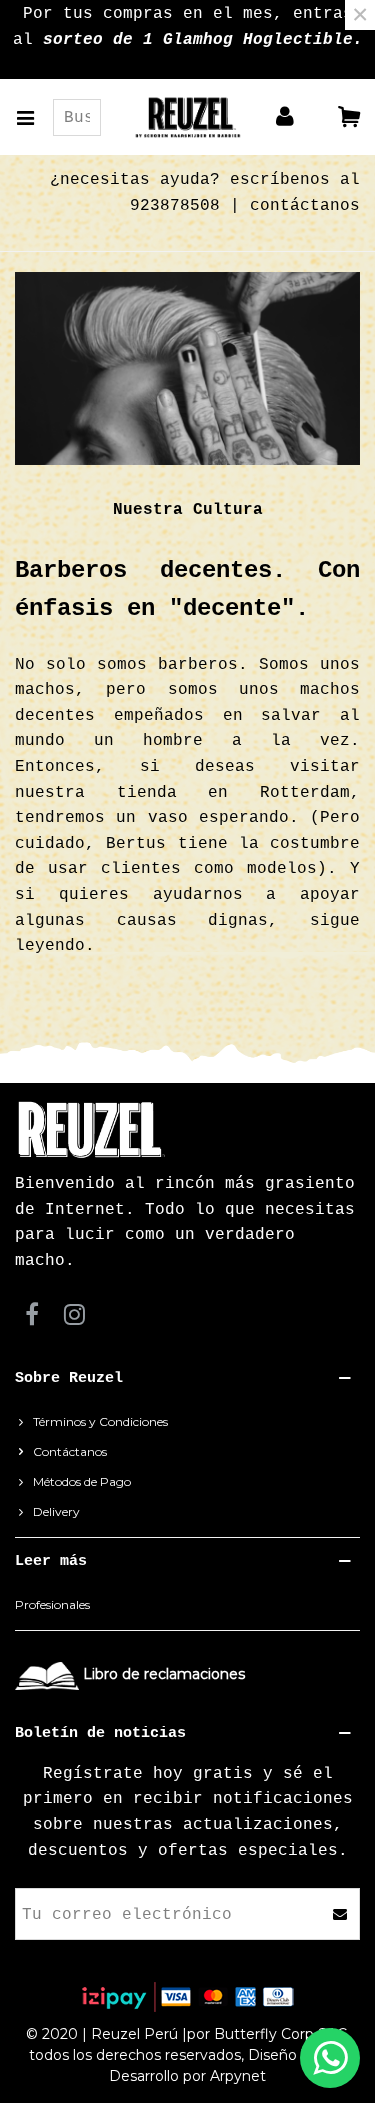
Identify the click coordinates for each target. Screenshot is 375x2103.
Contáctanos (70, 1451)
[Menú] (34, 117)
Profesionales (52, 1604)
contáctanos (305, 206)
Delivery (56, 1511)
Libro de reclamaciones (164, 1674)
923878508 (175, 206)
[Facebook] (32, 1315)
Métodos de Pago (82, 1481)
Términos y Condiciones (100, 1421)
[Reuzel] (187, 117)
